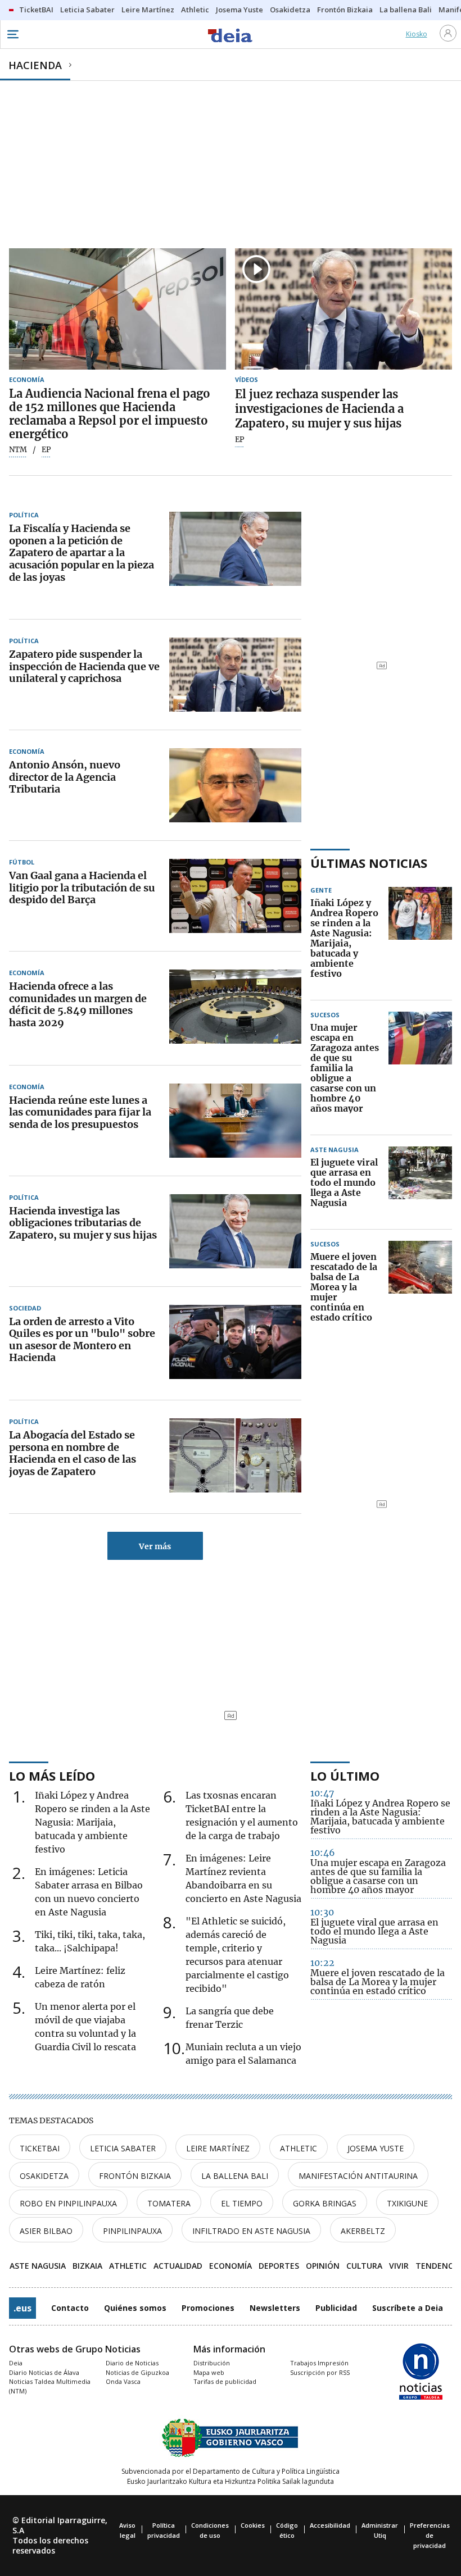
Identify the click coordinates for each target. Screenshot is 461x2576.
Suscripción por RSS (320, 2372)
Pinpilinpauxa (132, 2231)
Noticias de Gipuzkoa (137, 2372)
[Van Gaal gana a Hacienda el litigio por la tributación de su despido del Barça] (235, 896)
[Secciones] (12, 34)
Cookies (253, 2525)
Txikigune (407, 2203)
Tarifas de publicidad (225, 2381)
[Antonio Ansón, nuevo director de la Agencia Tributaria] (235, 785)
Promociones (208, 2308)
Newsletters (275, 2308)
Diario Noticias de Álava (44, 2372)
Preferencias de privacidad (430, 2535)
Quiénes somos (135, 2308)
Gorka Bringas (325, 2203)
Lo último (345, 1776)
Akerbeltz (363, 2231)
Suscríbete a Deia (408, 2308)
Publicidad (336, 2308)
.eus (22, 2308)
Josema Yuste (376, 2148)
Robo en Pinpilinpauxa (68, 2203)
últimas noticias (369, 863)
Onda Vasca (123, 2381)
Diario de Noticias (132, 2363)
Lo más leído (52, 1776)
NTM (18, 450)
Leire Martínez (218, 2148)
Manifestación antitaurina (358, 2176)
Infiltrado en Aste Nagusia (251, 2231)
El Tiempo (242, 2203)
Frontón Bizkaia (135, 2176)
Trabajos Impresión (319, 2363)
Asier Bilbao (46, 2231)
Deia (16, 2363)
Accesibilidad (330, 2525)
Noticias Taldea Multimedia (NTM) (50, 2386)
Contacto (70, 2308)
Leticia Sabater (123, 2148)
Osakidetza (44, 2176)
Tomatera (169, 2203)
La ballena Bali (235, 2176)
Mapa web (209, 2372)
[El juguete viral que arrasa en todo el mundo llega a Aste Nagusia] (420, 1183)
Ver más (155, 1546)
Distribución (212, 2363)
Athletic (299, 2148)
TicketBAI (40, 2148)
